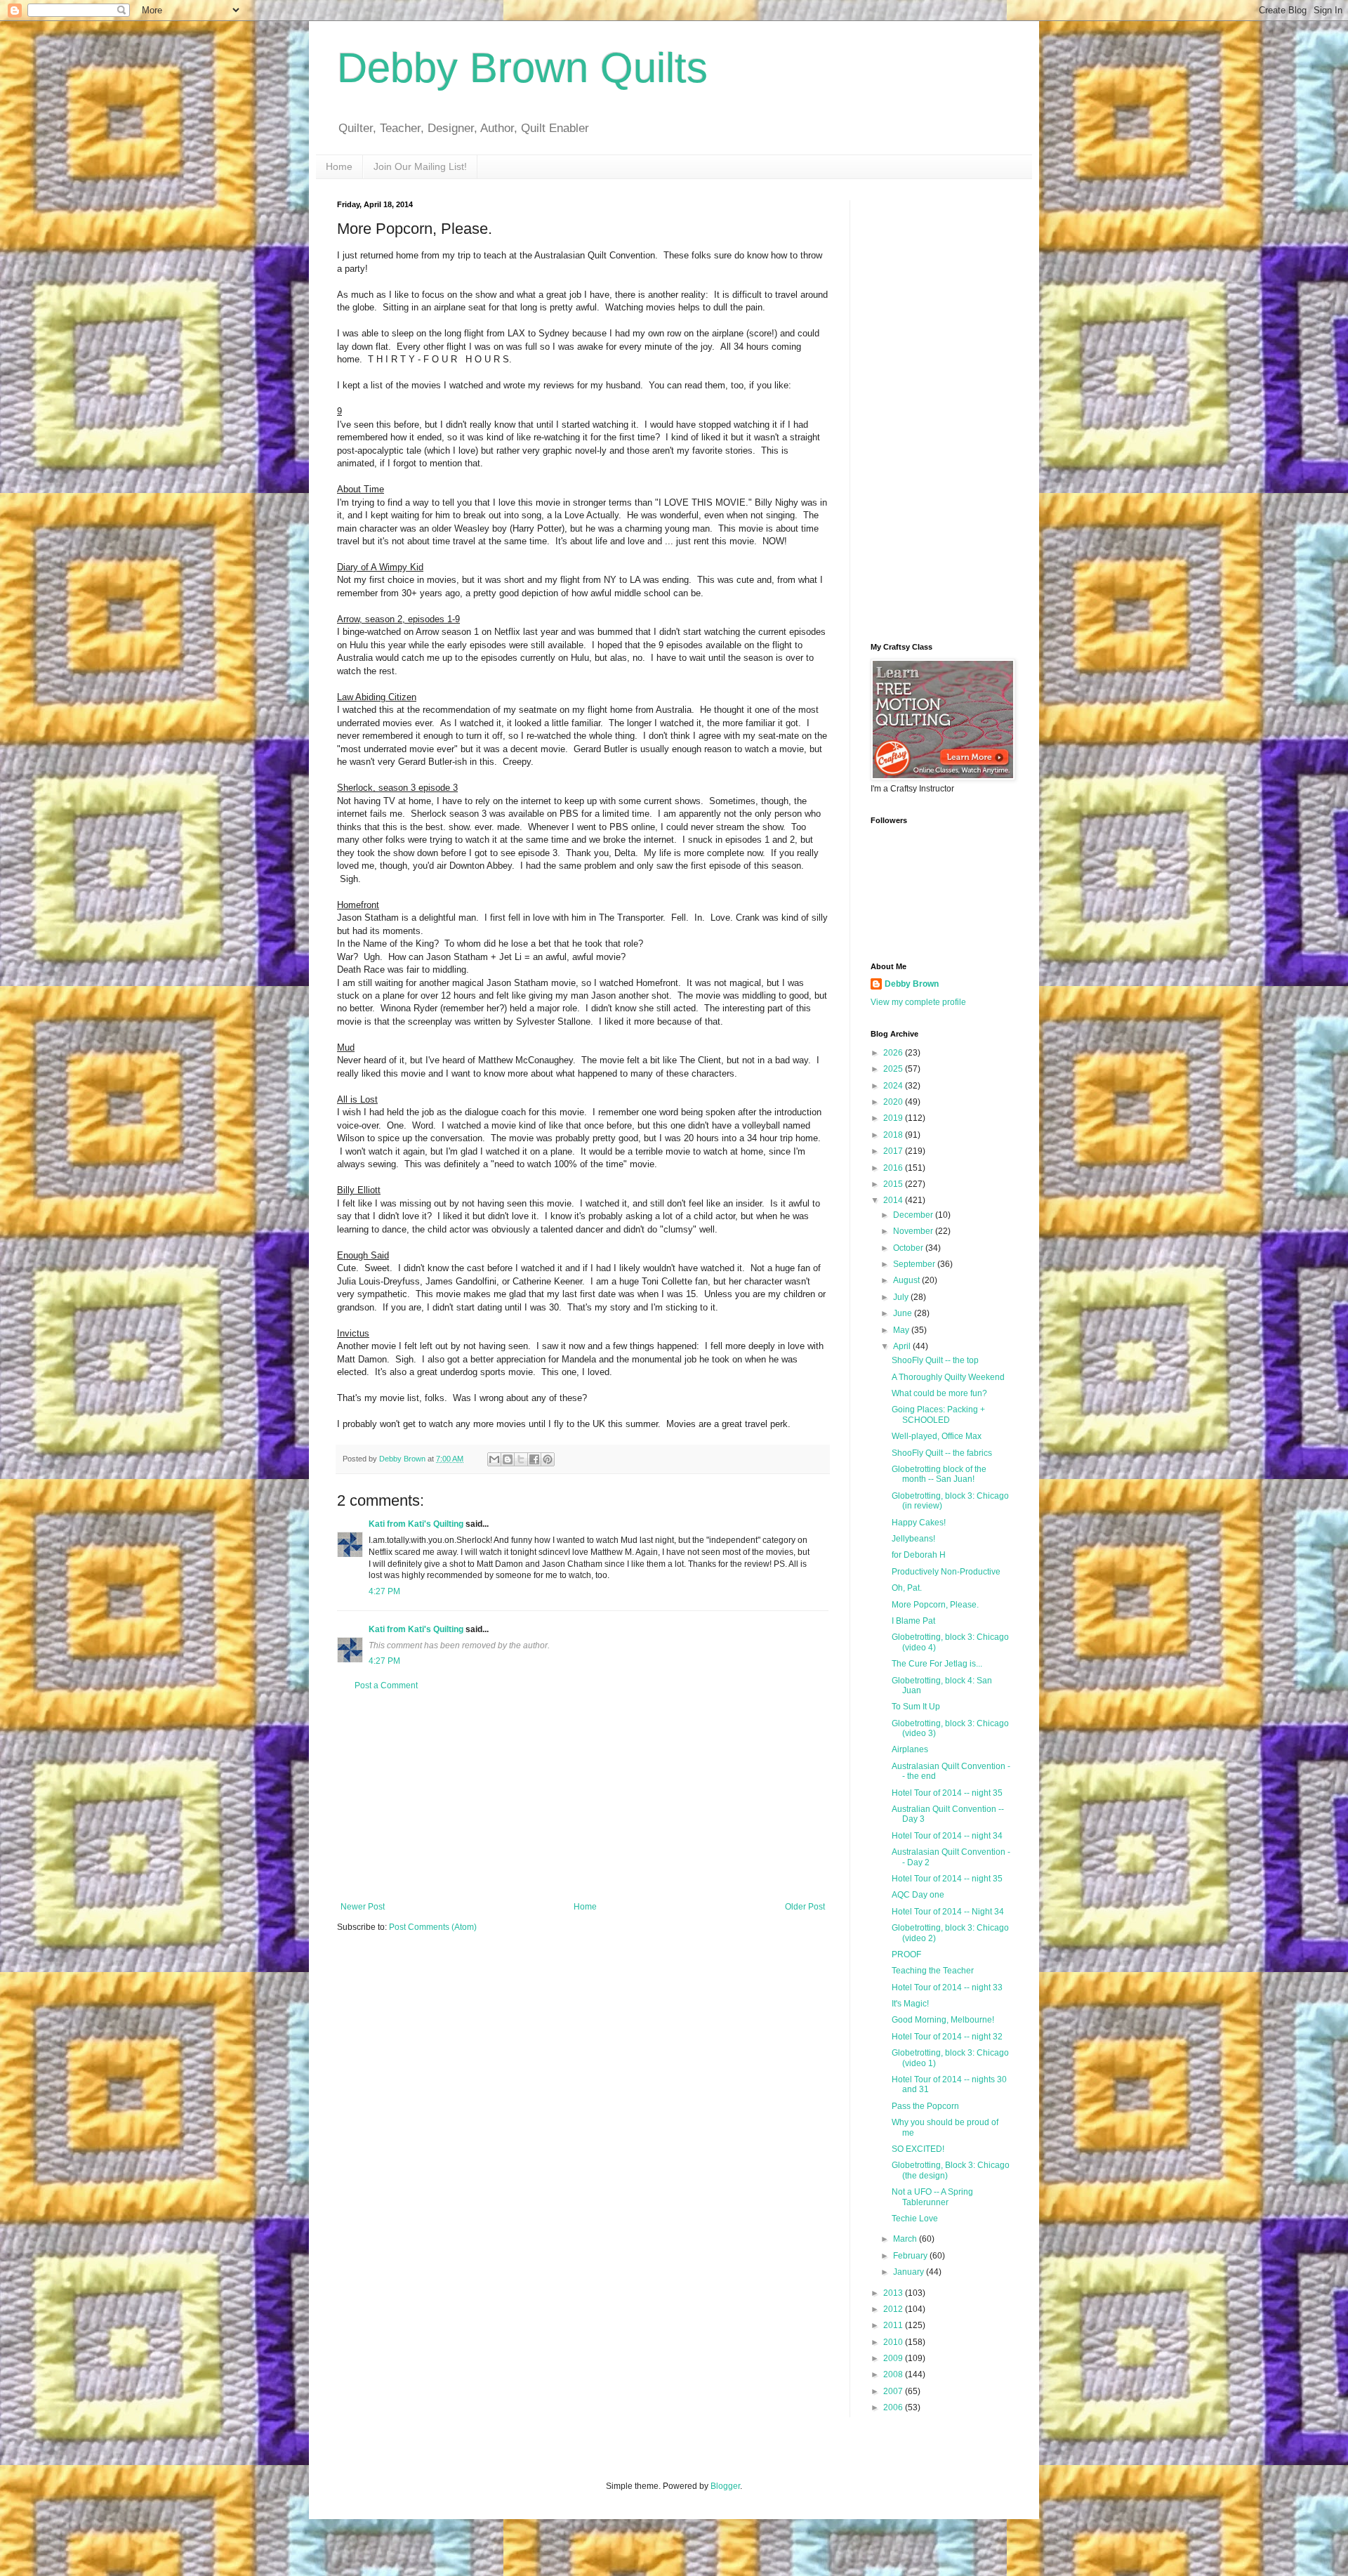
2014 (894, 1200)
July (902, 1297)
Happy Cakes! (919, 1523)
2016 (894, 1168)
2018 (894, 1135)
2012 (894, 2309)
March (906, 2239)
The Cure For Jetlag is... (937, 1664)
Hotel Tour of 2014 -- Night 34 (948, 1912)
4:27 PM (384, 1591)
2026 (894, 1053)
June (904, 1313)
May (902, 1330)
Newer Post (363, 1907)
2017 (894, 1151)
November (914, 1231)
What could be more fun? (939, 1393)
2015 (894, 1184)
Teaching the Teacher (933, 1971)
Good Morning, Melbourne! (943, 2020)
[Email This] (494, 1459)
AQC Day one (918, 1895)
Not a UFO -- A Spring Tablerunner (932, 2197)
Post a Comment (386, 1685)
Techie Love (915, 2219)
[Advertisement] (583, 1796)
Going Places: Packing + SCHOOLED (938, 1414)
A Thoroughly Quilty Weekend (948, 1377)
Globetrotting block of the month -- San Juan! (939, 1474)
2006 (894, 2407)
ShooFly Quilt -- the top (935, 1360)
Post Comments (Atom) (433, 1927)
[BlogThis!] (508, 1459)
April (903, 1346)
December (914, 1215)
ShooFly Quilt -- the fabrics (942, 1453)
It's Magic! (910, 2004)
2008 (894, 2374)
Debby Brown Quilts (522, 68)
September (915, 1264)
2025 (894, 1069)
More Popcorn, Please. (935, 1605)
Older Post (805, 1907)
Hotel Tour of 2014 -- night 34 (947, 1836)
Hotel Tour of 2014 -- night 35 (947, 1793)
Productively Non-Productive (946, 1572)
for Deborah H (919, 1555)
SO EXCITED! (918, 2149)
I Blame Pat (913, 1621)
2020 (894, 1102)
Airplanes (910, 1749)
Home (339, 166)
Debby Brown (912, 984)
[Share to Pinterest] (548, 1459)
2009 (894, 2358)
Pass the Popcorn (925, 2106)
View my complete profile (918, 1002)
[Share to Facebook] (534, 1459)
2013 (894, 2293)
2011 (894, 2325)
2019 (894, 1118)
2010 (894, 2342)
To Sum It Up (916, 1707)
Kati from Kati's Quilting (416, 1524)
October (909, 1248)
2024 (894, 1086)
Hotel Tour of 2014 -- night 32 (947, 2037)
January (910, 2272)
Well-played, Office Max (937, 1436)
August (907, 1280)
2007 (894, 2391)
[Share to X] (521, 1459)
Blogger (725, 2486)
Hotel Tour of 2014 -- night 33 (947, 1987)
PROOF (906, 1954)
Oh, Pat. (907, 1588)
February (911, 2256)
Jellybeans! (913, 1539)
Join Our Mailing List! (420, 166)
